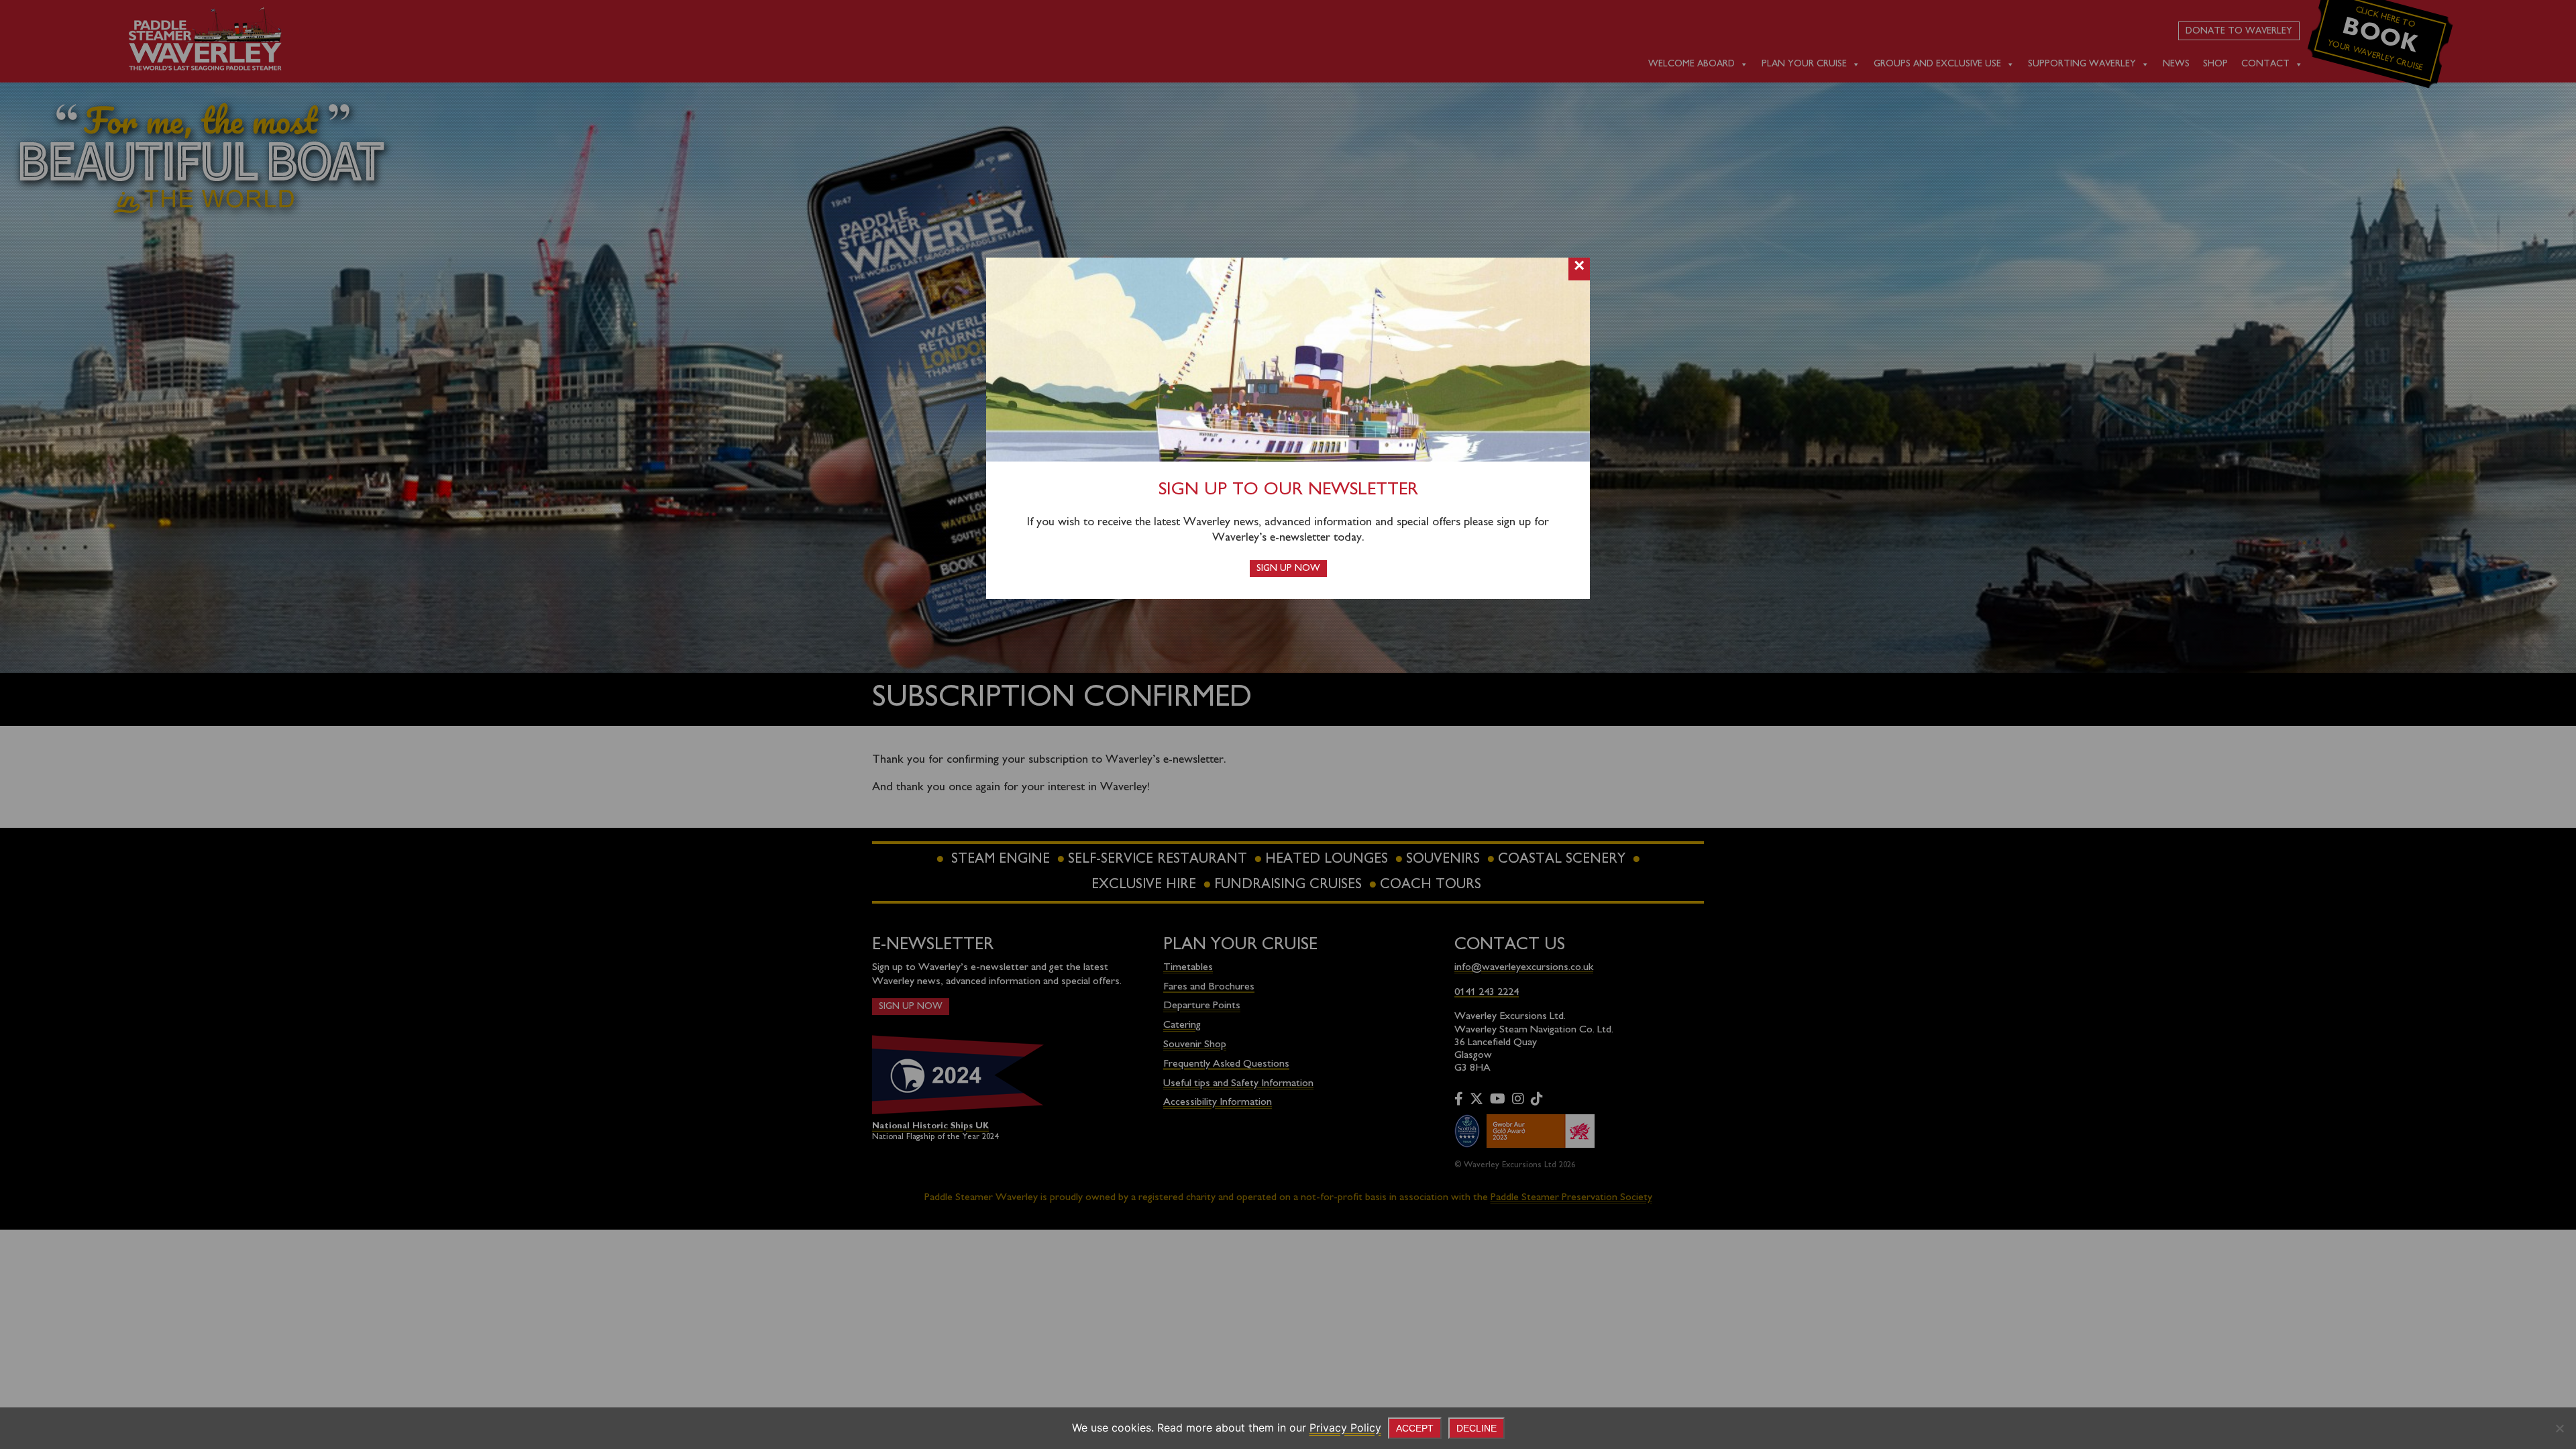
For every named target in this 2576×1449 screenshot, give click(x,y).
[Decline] (2559, 1428)
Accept (1415, 1428)
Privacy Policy (1345, 1428)
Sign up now (1288, 569)
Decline (1477, 1428)
